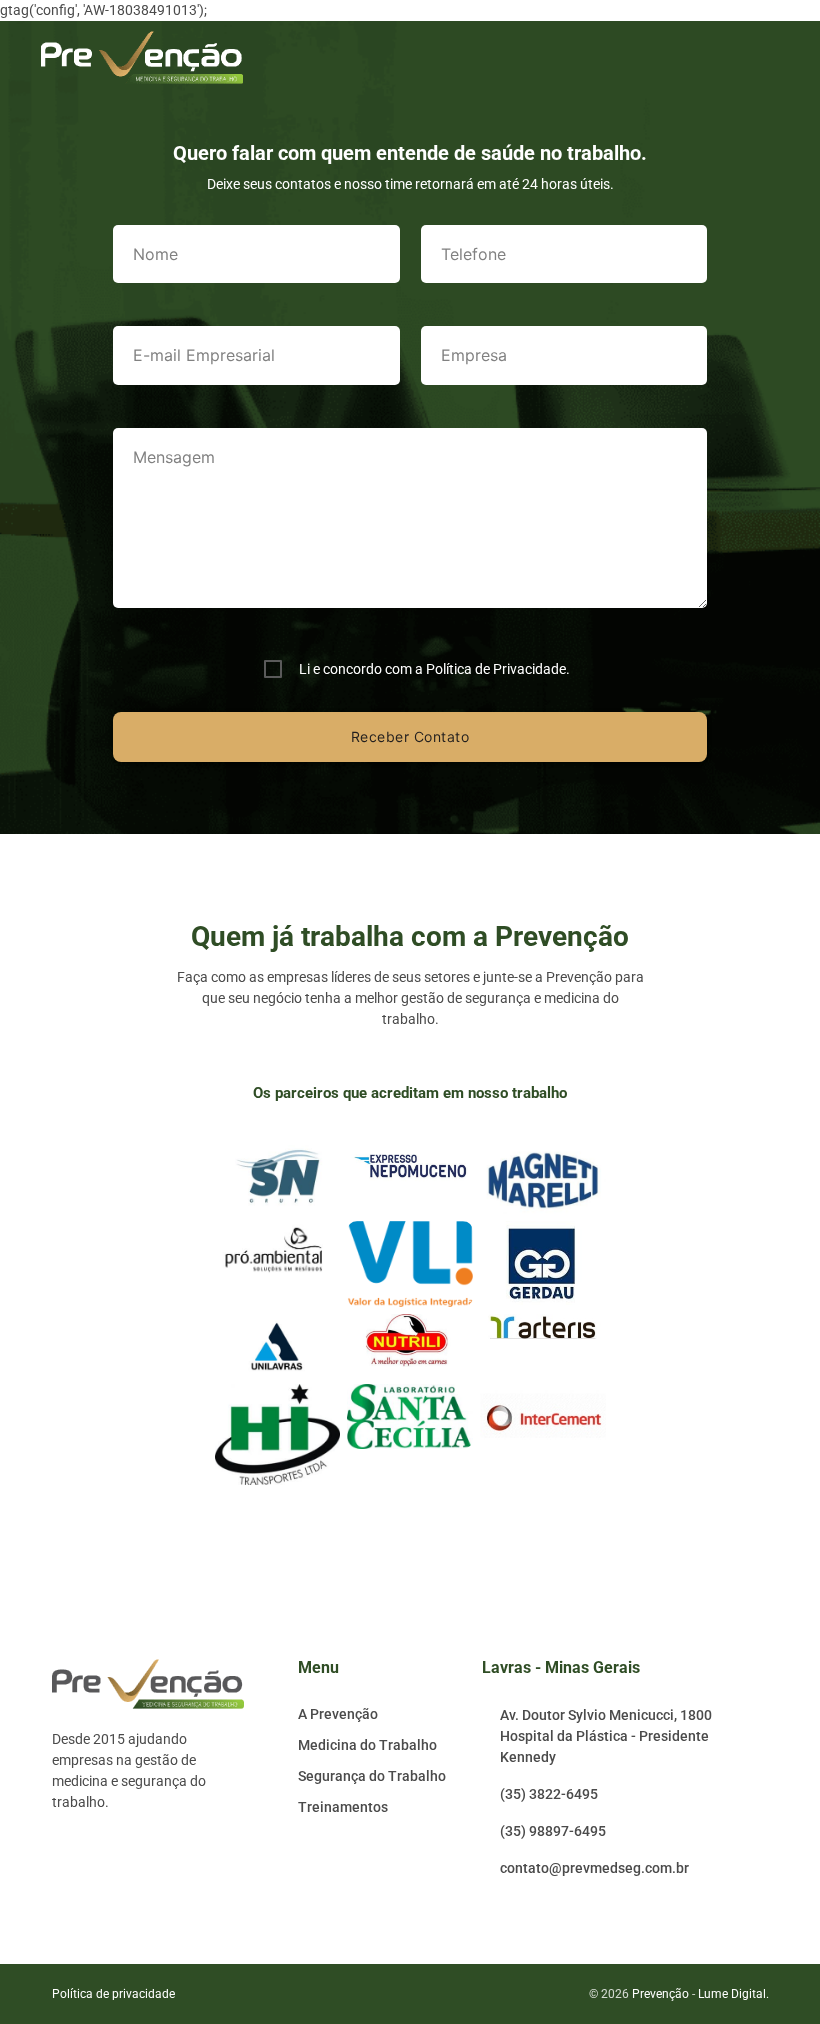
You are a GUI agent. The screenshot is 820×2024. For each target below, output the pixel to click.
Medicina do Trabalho (367, 1745)
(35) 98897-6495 (553, 1831)
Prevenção (660, 1994)
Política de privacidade (113, 1994)
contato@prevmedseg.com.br (594, 1868)
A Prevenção (338, 1714)
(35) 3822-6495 (549, 1794)
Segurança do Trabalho (372, 1776)
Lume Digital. (733, 1994)
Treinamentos (343, 1807)
